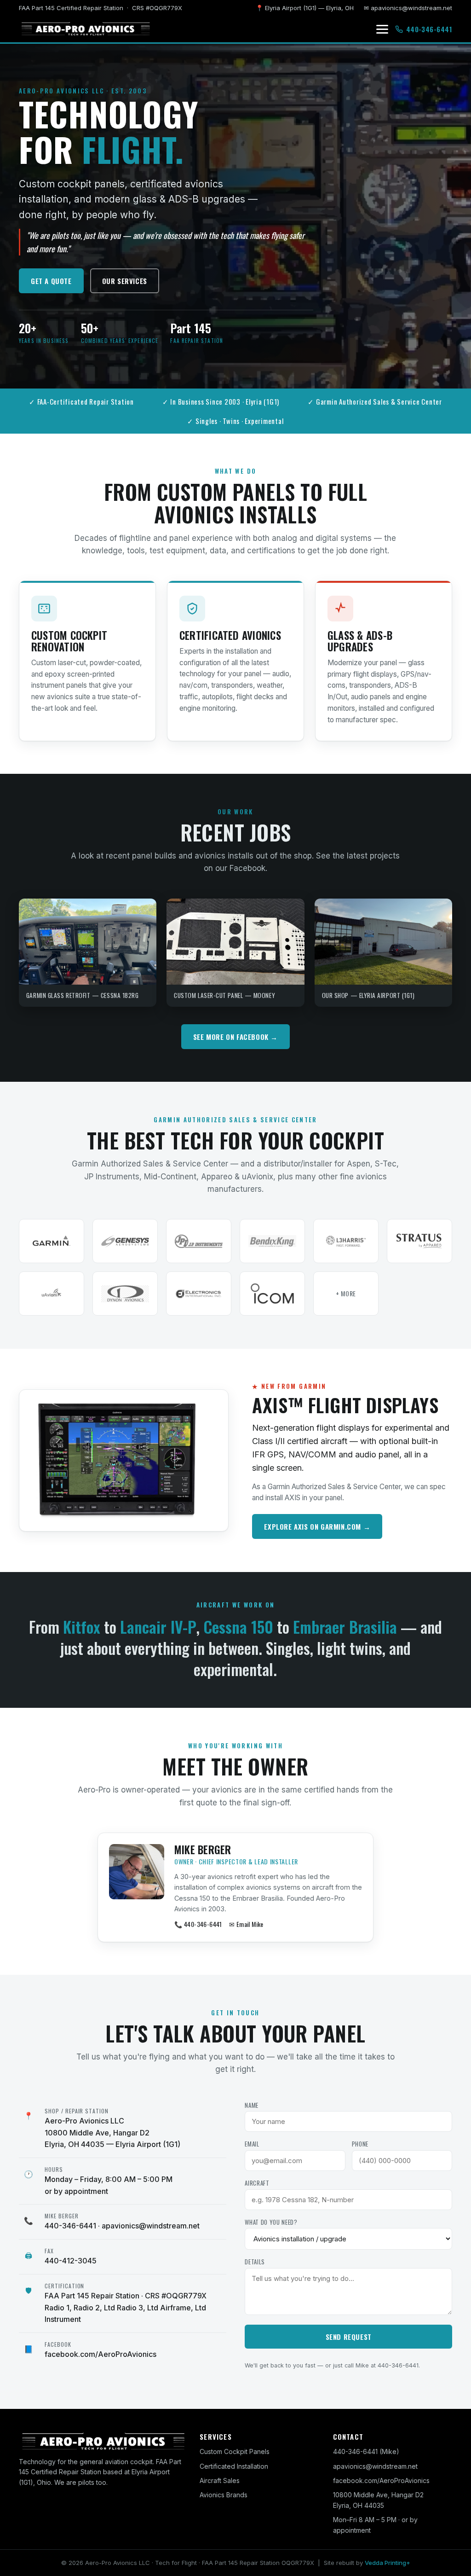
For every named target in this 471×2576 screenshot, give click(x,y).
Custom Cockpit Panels (235, 2451)
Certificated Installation (234, 2466)
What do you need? (271, 2222)
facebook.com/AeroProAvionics (101, 2354)
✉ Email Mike (246, 1924)
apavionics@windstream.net (151, 2226)
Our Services (125, 281)
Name (252, 2105)
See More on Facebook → (235, 1037)
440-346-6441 (70, 2226)
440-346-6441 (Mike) (366, 2451)
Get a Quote (51, 281)
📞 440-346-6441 (198, 1924)
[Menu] (382, 29)
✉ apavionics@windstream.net (408, 8)
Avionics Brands (224, 2495)
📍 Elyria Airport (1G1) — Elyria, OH (305, 8)
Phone (360, 2144)
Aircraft (257, 2183)
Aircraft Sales (220, 2480)
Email (252, 2144)
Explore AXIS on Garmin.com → (317, 1526)
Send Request (349, 2337)
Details (255, 2262)
